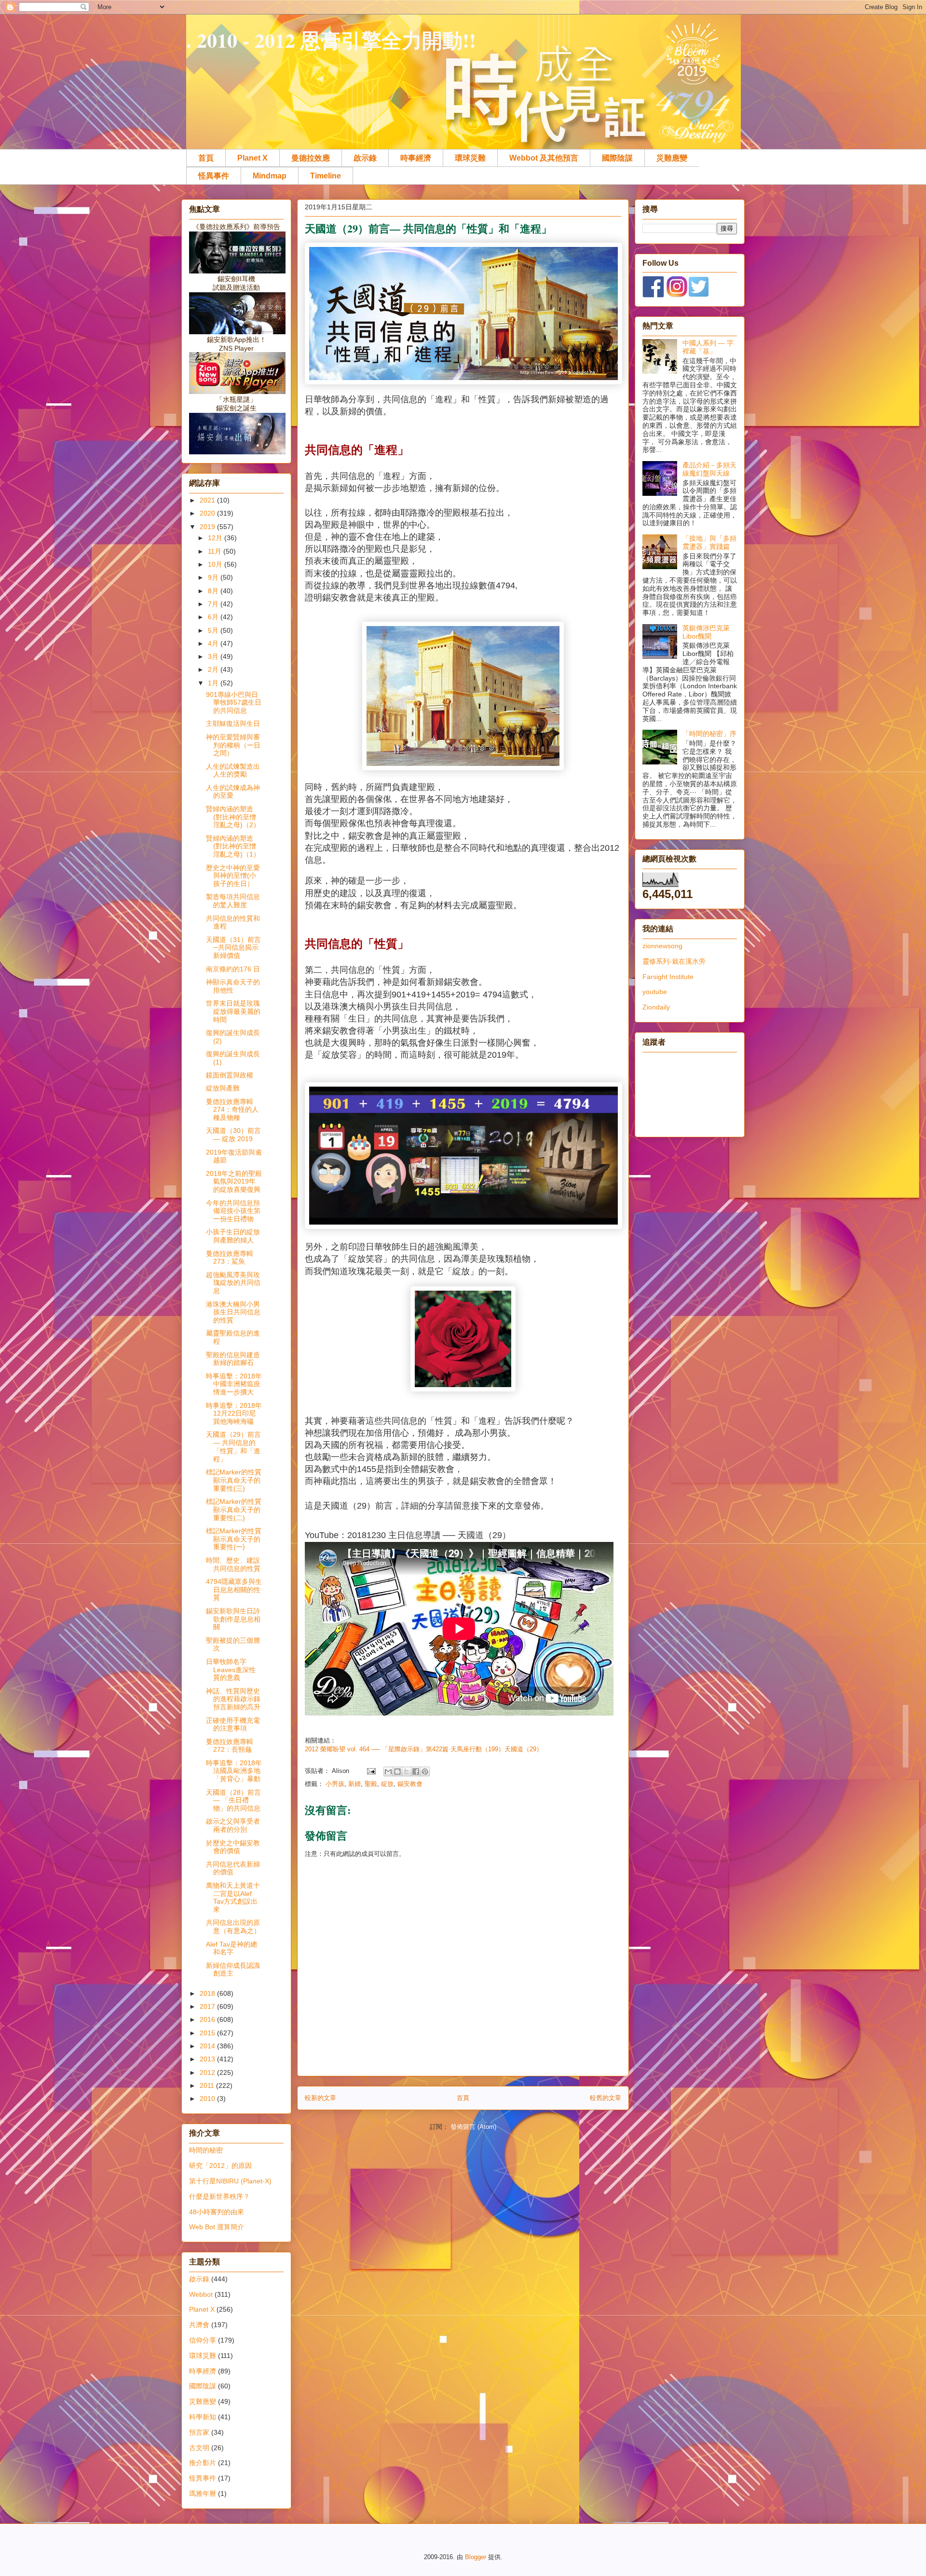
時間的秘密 (206, 2150)
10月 (216, 564)
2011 (208, 2085)
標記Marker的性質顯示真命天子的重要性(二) (234, 1510)
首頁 (206, 158)
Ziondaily (656, 1007)
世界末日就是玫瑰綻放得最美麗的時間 (233, 1011)
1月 (214, 683)
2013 (208, 2059)
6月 (214, 617)
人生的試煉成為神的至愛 (233, 792)
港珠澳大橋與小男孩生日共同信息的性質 (233, 1312)
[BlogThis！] (397, 1772)
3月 (214, 656)
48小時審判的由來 (217, 2212)
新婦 (354, 1784)
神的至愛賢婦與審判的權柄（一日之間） (233, 745)
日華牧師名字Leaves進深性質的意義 (231, 1670)
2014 (208, 2046)
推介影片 (203, 2463)
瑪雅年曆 (203, 2494)
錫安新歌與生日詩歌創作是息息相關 (233, 1619)
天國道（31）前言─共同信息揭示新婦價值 (233, 948)
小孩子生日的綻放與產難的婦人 (233, 1236)
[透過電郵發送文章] (371, 1771)
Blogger (476, 2557)
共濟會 (199, 2325)
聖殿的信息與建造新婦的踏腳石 (233, 1359)
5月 (214, 630)
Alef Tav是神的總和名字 (231, 1948)
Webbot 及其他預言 (544, 158)
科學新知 (203, 2417)
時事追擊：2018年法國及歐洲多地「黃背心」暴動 (234, 1771)
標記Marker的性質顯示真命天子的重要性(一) (234, 1539)
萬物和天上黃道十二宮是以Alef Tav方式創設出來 (233, 1897)
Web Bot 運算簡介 (217, 2227)
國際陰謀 (617, 158)
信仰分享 (203, 2340)
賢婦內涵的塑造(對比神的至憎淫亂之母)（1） (233, 846)
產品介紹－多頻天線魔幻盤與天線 (709, 469)
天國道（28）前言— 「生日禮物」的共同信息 (233, 1800)
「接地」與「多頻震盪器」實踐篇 (709, 542)
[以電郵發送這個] (388, 1772)
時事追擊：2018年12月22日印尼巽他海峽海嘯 (234, 1414)
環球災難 (470, 158)
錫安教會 (410, 1784)
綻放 (387, 1784)
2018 (208, 1993)
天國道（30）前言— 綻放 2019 (233, 1135)
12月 (216, 538)
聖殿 (371, 1784)
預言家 (199, 2432)
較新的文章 (320, 2098)
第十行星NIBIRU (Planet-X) (230, 2181)
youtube (655, 992)
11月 (216, 551)
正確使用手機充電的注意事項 (233, 1724)
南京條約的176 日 (233, 969)
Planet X (252, 158)
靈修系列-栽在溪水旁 (674, 961)
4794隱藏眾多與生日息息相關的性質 (234, 1590)
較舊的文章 (606, 2098)
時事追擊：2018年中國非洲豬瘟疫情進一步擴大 (234, 1384)
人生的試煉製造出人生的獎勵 (233, 770)
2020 (208, 513)
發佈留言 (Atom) (473, 2127)
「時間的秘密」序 (709, 734)
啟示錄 (365, 158)
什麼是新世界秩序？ (219, 2196)
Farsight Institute (668, 977)
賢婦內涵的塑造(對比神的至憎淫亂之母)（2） (233, 817)
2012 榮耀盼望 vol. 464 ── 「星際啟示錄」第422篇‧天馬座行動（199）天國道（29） (424, 1749)
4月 (214, 643)
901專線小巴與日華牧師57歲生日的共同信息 (234, 703)
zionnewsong (662, 946)
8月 (214, 591)
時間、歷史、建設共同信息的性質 (233, 1564)
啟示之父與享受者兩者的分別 (233, 1825)
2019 (208, 527)
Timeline (326, 176)
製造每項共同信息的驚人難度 (233, 901)
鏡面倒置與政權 (230, 1075)
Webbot (201, 2294)
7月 (214, 604)
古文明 (199, 2448)
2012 (208, 2072)
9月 (214, 577)
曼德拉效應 (311, 158)
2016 (208, 2019)
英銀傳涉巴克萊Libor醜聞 (706, 632)
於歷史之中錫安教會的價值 (233, 1847)
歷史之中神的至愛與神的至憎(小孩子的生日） (233, 876)
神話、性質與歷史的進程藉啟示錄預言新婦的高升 (233, 1699)
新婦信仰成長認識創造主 (233, 1969)
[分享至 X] (407, 1772)
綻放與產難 (223, 1088)
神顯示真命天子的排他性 (233, 986)
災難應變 (672, 158)
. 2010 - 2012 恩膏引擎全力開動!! (331, 40)
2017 (208, 2006)
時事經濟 (416, 158)
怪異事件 (214, 176)
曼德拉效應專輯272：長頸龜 (230, 1746)
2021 (208, 500)
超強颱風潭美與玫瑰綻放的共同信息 (233, 1283)
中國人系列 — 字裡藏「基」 (708, 347)
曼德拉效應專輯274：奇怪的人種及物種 (232, 1110)
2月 (214, 669)
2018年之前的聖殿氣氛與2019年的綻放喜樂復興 (234, 1182)
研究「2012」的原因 (220, 2166)
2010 (208, 2099)
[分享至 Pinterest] (425, 1772)
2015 (208, 2033)
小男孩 (335, 1784)
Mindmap (270, 176)
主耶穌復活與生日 (233, 723)
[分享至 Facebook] (416, 1772)
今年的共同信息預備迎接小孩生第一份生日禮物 (233, 1211)
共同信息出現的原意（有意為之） (233, 1927)
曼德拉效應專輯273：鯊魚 (230, 1258)
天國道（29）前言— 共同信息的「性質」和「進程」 (233, 1446)
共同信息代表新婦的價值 (233, 1868)
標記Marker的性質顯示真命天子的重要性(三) (234, 1480)
